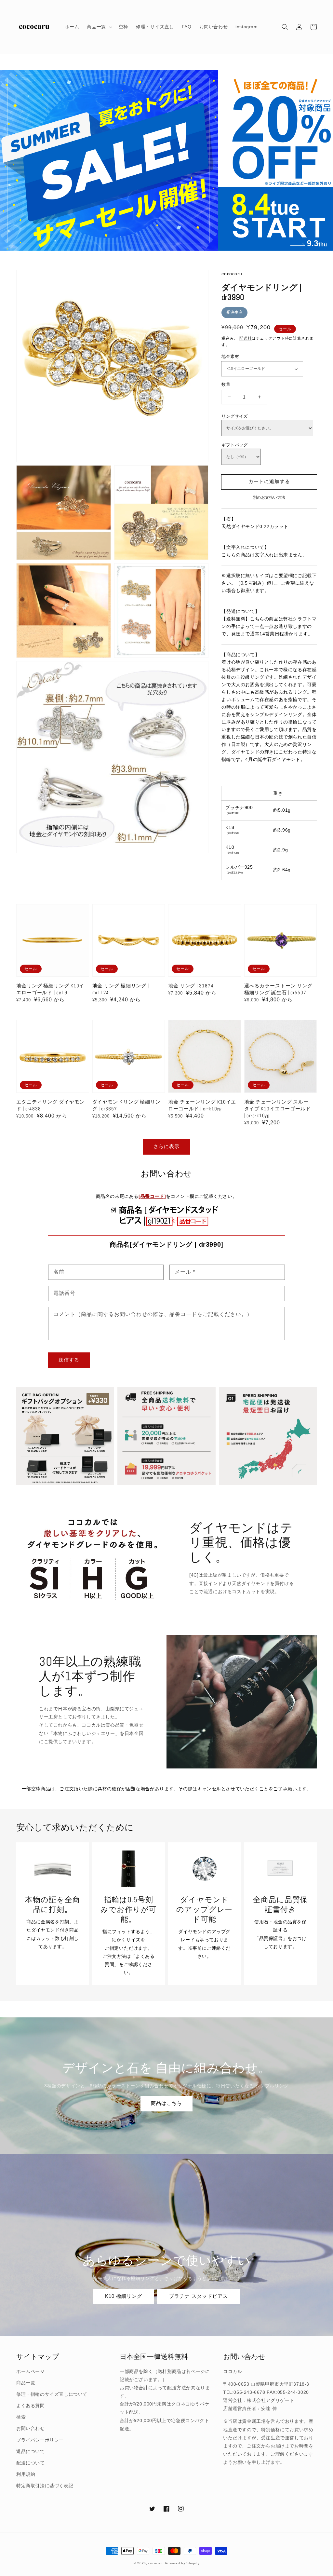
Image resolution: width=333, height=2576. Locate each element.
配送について (31, 2463)
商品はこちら (166, 2103)
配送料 (246, 338)
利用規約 (26, 2474)
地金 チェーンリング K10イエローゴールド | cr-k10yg (202, 1105)
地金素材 (230, 356)
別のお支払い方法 (269, 497)
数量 (226, 384)
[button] (285, 27)
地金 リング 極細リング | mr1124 (121, 989)
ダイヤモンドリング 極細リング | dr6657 (127, 1105)
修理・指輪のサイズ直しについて (52, 2394)
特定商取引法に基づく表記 (45, 2486)
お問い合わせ (31, 2428)
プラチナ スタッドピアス (199, 2296)
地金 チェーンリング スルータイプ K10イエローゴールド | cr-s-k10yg (278, 1109)
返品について (31, 2451)
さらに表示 (166, 1146)
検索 (21, 2417)
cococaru (156, 2563)
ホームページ (31, 2371)
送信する (69, 1360)
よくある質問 (31, 2406)
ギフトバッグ (234, 445)
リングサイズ (234, 416)
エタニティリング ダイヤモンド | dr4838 (51, 1105)
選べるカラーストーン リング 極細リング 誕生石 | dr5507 (279, 989)
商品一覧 (26, 2383)
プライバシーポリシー (40, 2440)
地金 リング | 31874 (191, 986)
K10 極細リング (124, 2296)
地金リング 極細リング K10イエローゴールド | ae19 (50, 989)
